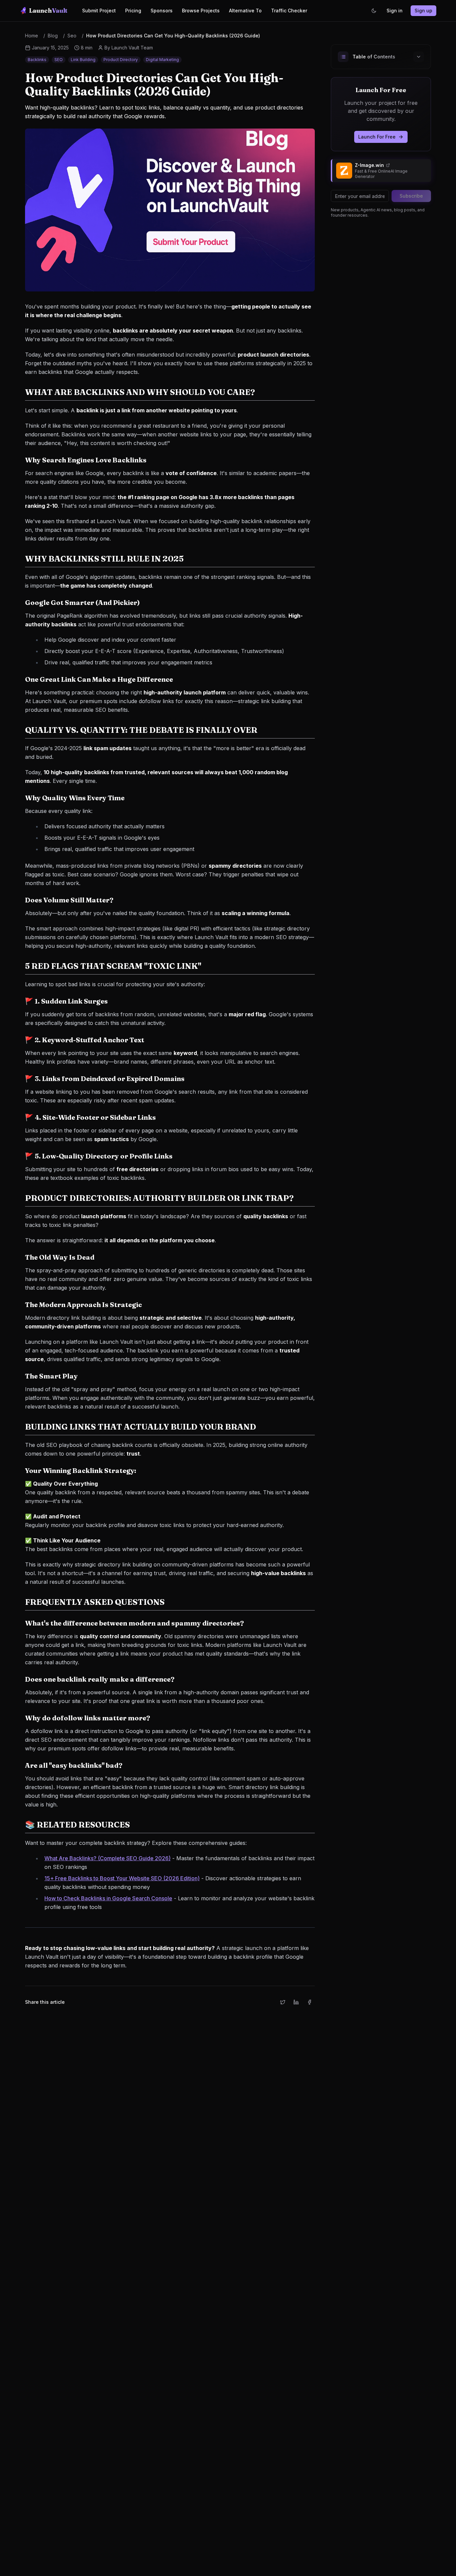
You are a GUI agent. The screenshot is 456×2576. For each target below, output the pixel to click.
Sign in (395, 11)
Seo (72, 36)
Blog (53, 36)
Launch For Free (377, 137)
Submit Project (99, 11)
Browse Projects (201, 11)
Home (32, 36)
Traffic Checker (289, 11)
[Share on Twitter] (283, 2002)
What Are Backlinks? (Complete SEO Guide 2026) (107, 1858)
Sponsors (162, 11)
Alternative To (245, 11)
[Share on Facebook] (309, 2002)
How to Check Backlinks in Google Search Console (108, 1898)
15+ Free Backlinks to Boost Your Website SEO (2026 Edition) (122, 1878)
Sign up (423, 11)
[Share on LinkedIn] (296, 2002)
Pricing (133, 11)
